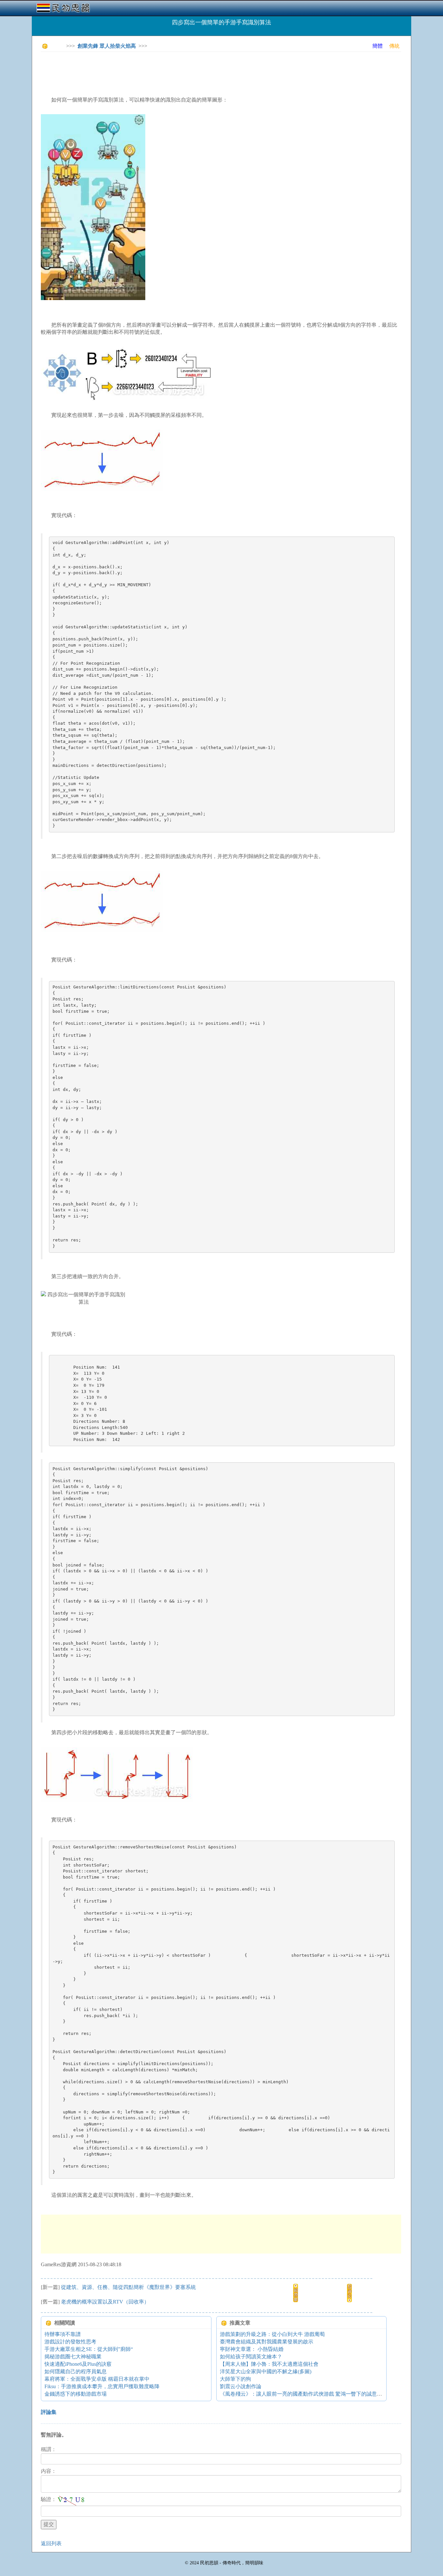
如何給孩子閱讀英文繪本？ (251, 2357)
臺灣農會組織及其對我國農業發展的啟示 (267, 2342)
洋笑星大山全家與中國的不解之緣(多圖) (266, 2371)
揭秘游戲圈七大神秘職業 (73, 2357)
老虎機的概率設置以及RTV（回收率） (105, 2302)
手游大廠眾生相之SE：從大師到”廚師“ (89, 2349)
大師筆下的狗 (235, 2379)
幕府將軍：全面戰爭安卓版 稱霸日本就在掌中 (97, 2379)
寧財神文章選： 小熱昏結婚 (252, 2349)
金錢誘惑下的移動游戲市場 (76, 2394)
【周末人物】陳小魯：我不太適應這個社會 (269, 2364)
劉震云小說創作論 (241, 2386)
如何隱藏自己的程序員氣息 (76, 2371)
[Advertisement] (159, 71)
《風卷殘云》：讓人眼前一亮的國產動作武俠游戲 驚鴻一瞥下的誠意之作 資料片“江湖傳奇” (325, 2394)
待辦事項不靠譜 (63, 2334)
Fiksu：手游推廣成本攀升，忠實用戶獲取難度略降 (102, 2386)
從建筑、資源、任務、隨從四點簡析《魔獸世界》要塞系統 (128, 2287)
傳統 (394, 46)
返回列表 (51, 2543)
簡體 (377, 46)
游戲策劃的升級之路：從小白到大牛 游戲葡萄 (272, 2334)
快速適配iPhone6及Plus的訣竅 (78, 2364)
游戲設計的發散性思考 (70, 2342)
